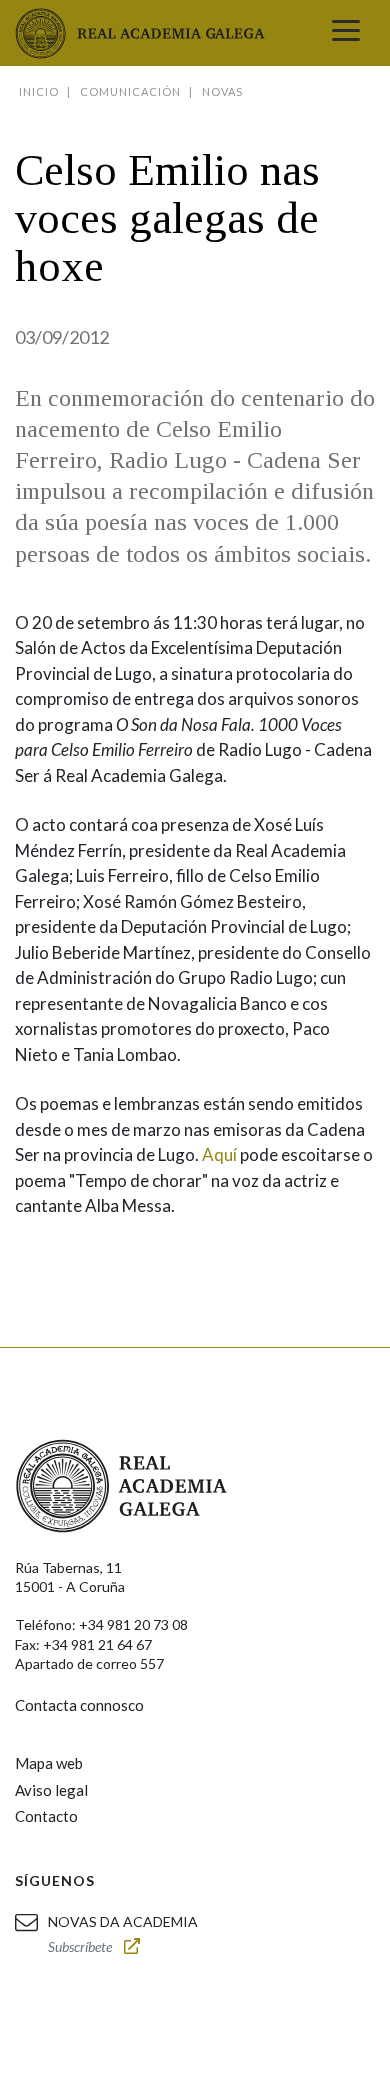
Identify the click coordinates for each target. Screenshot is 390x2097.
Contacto (46, 1816)
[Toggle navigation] (346, 33)
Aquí (219, 1154)
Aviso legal (51, 1790)
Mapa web (49, 1763)
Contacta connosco (79, 1705)
